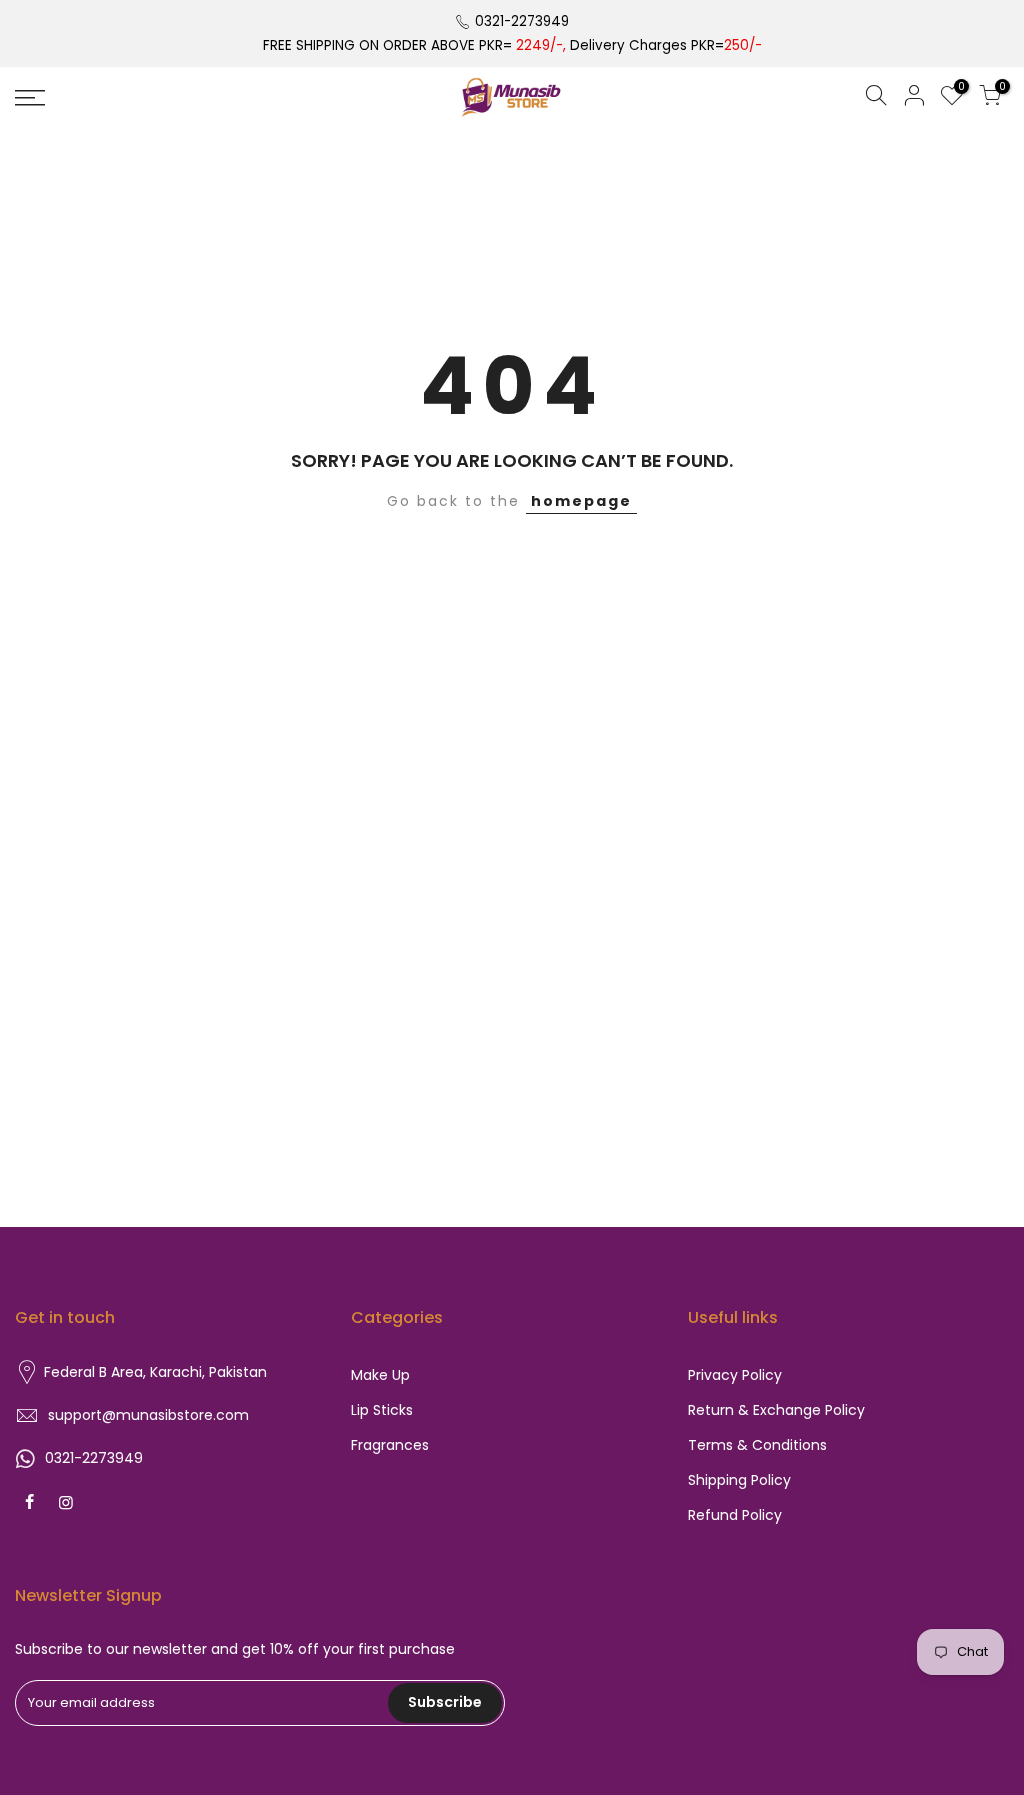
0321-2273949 (522, 21)
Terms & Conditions (757, 1445)
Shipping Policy (739, 1480)
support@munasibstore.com (148, 1415)
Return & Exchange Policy (776, 1410)
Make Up (380, 1375)
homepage (581, 501)
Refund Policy (735, 1515)
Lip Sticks (382, 1410)
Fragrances (390, 1445)
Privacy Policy (735, 1375)
